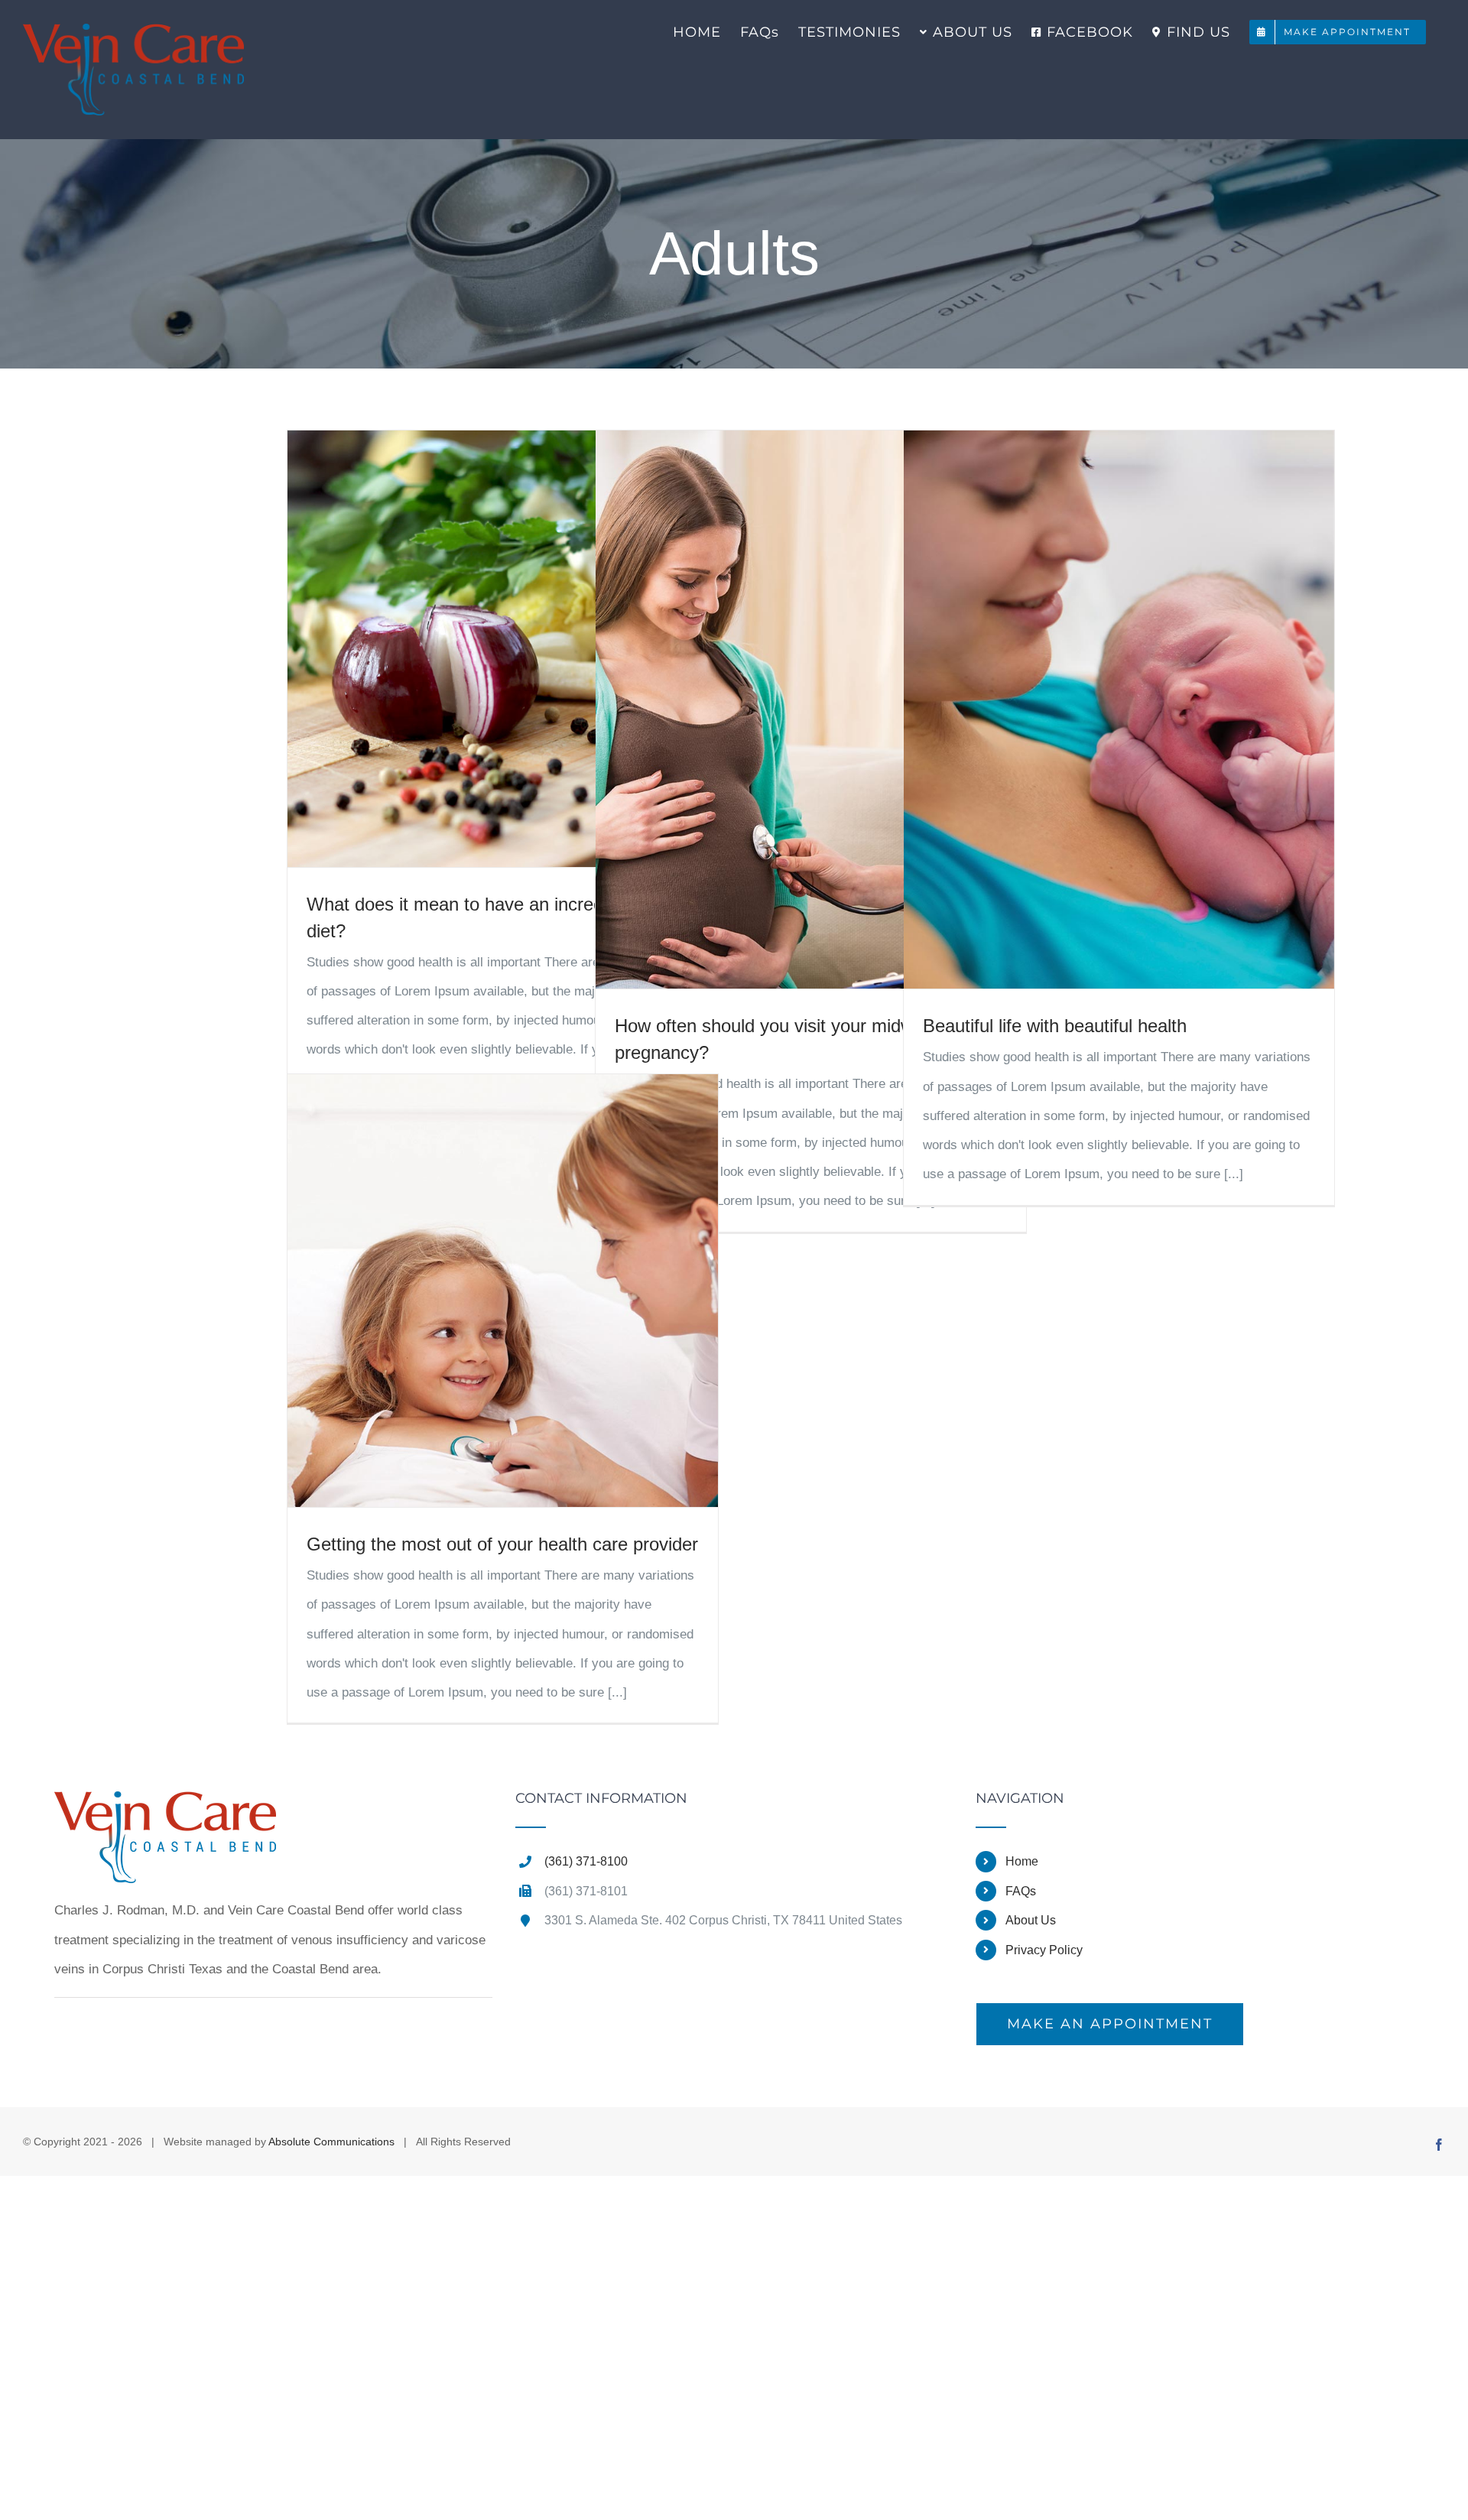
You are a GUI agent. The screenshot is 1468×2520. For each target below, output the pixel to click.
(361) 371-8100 (586, 1861)
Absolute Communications (331, 2142)
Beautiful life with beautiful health (1055, 1026)
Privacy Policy (1044, 1950)
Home (1022, 1861)
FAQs (1021, 1891)
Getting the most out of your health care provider (502, 1544)
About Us (1031, 1920)
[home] (165, 1806)
